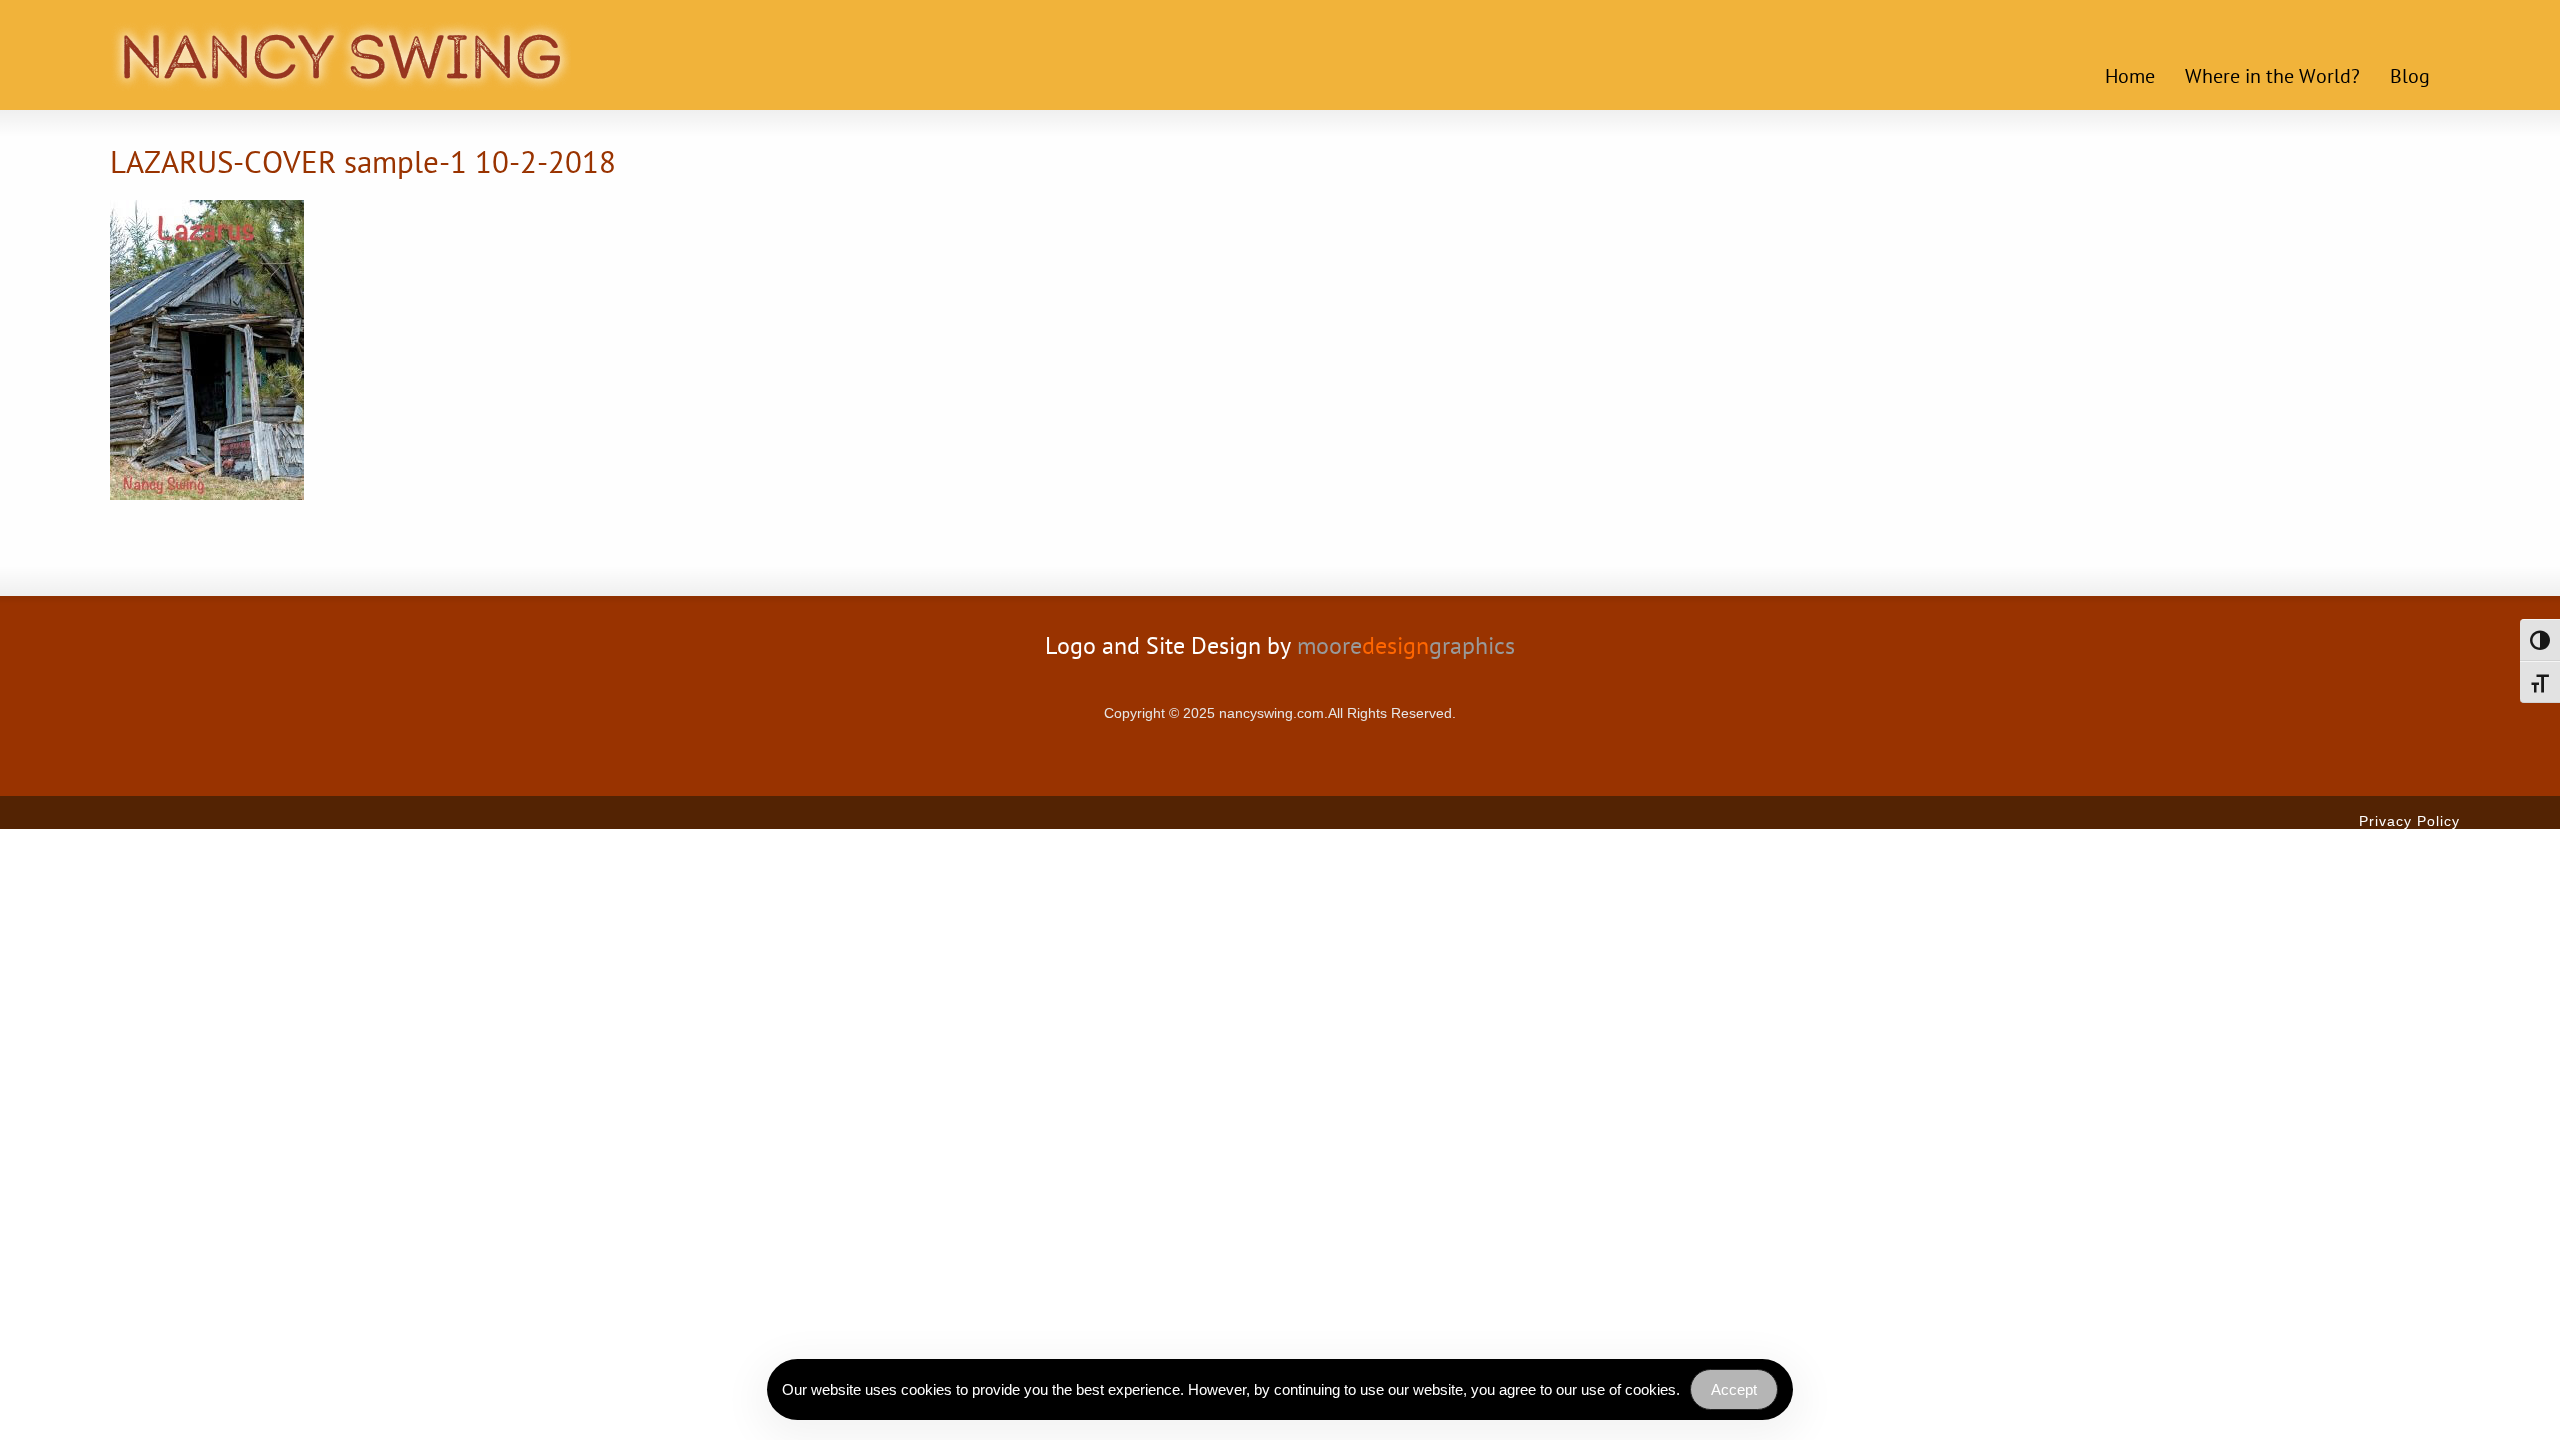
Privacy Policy (2409, 821)
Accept (1734, 1389)
